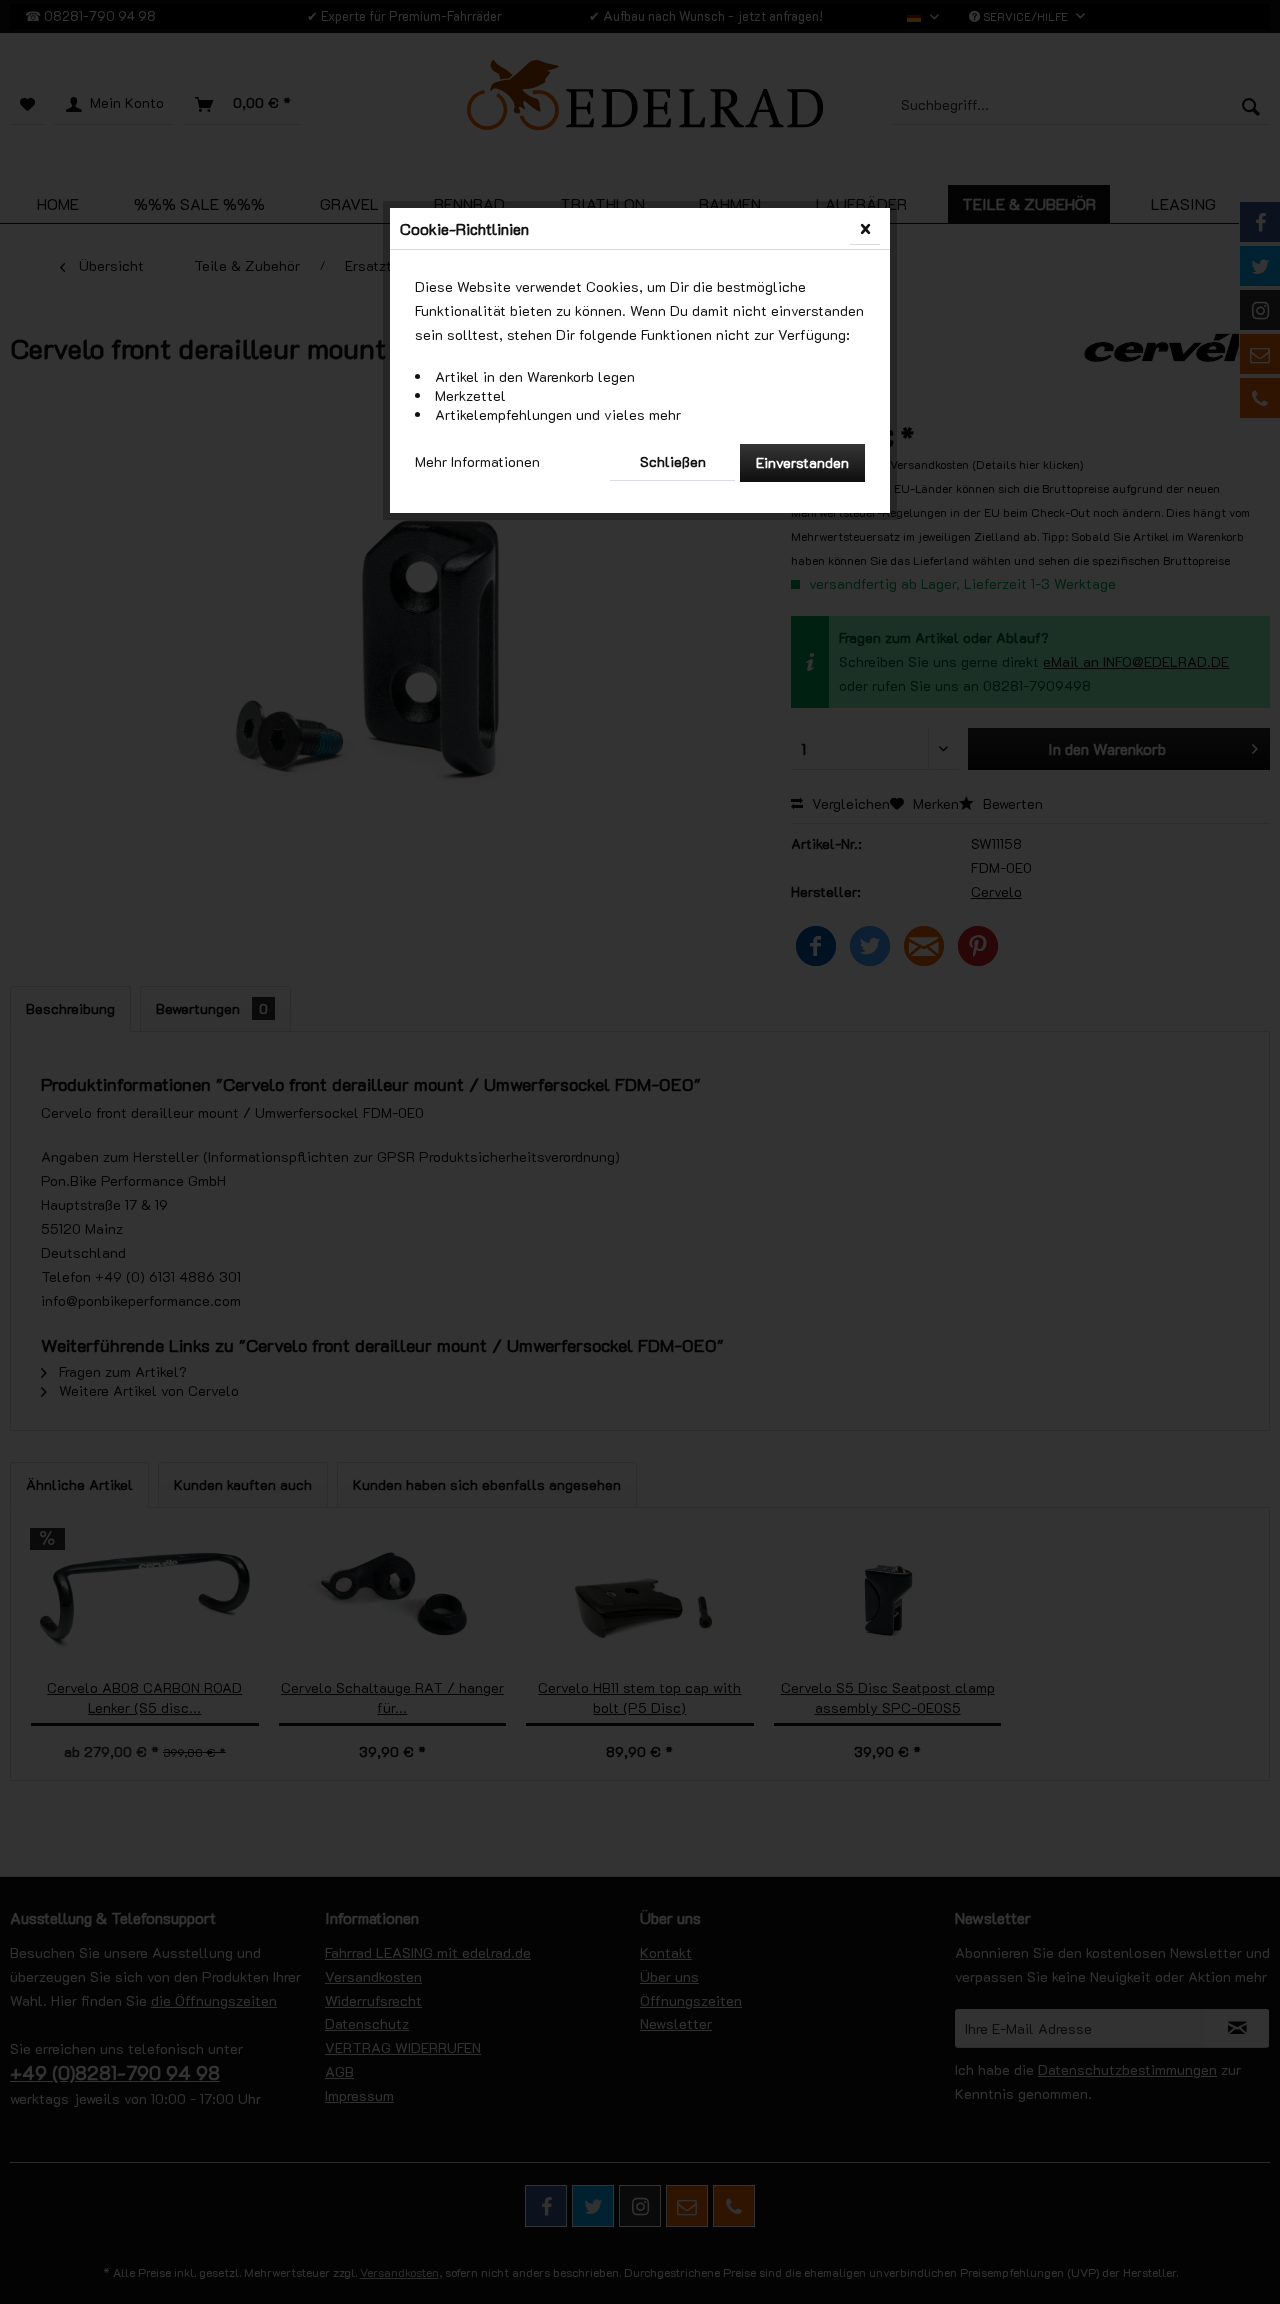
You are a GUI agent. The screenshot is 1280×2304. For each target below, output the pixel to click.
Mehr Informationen (477, 461)
